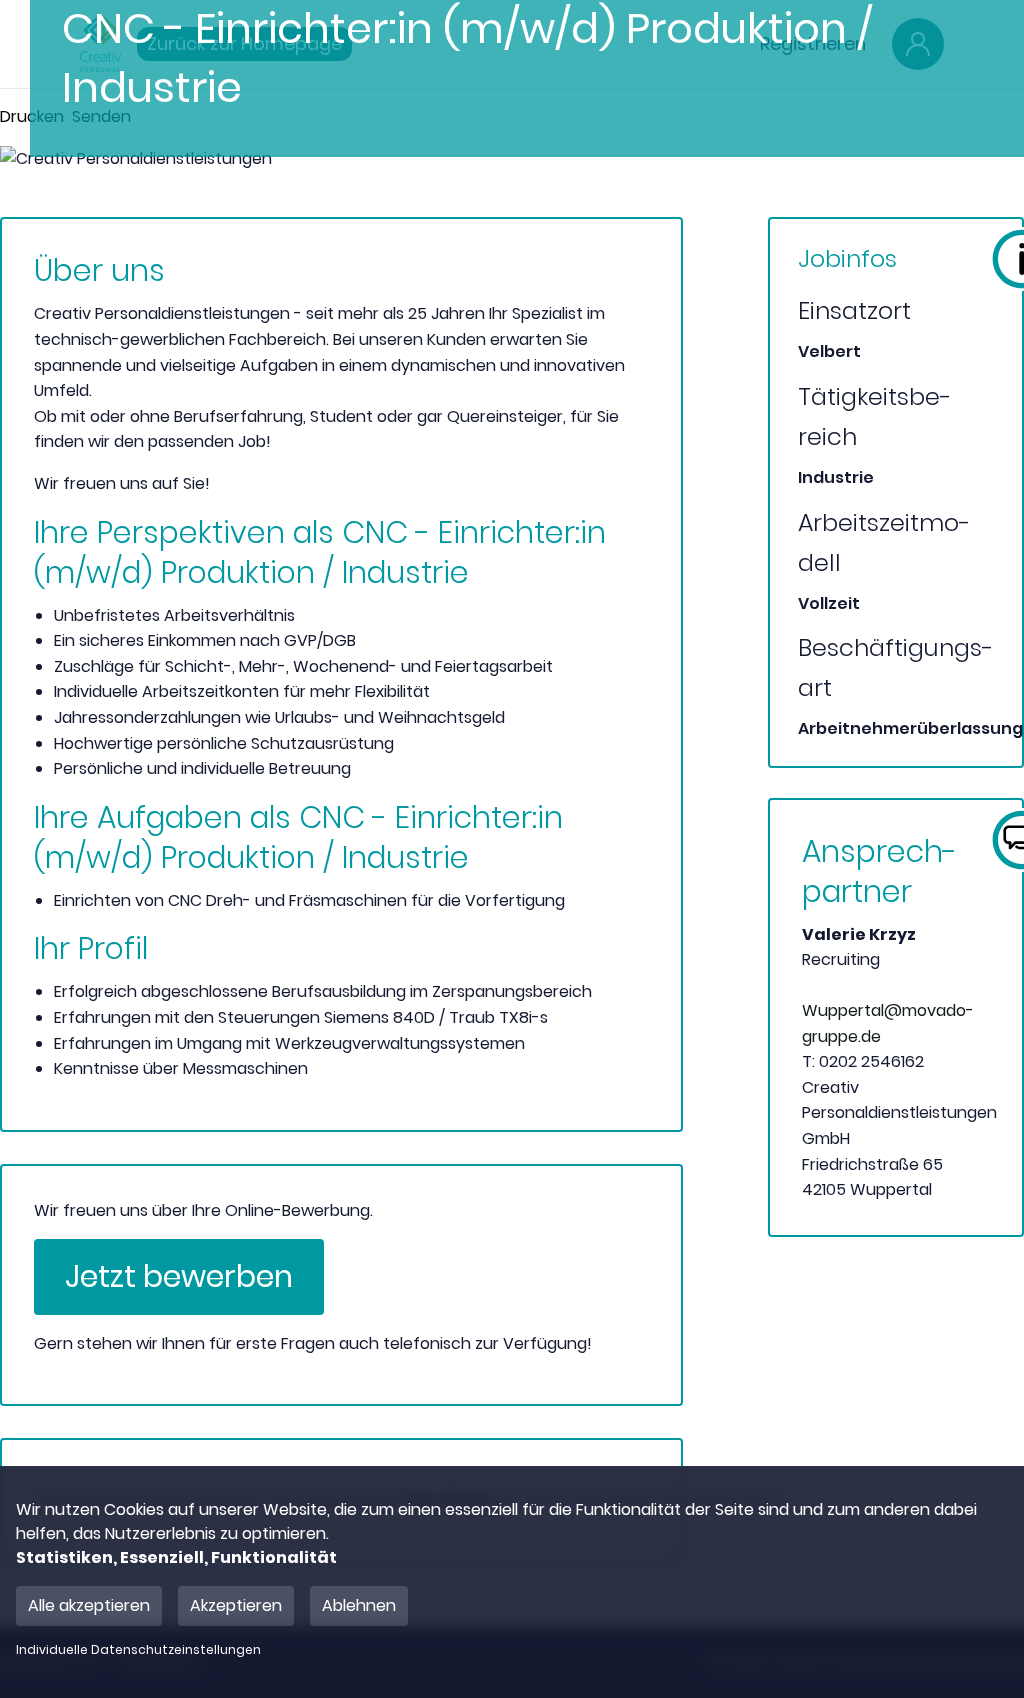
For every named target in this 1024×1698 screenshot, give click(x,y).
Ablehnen (359, 1605)
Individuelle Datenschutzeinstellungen (138, 1650)
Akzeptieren (236, 1605)
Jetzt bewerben (179, 1276)
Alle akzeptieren (89, 1605)
